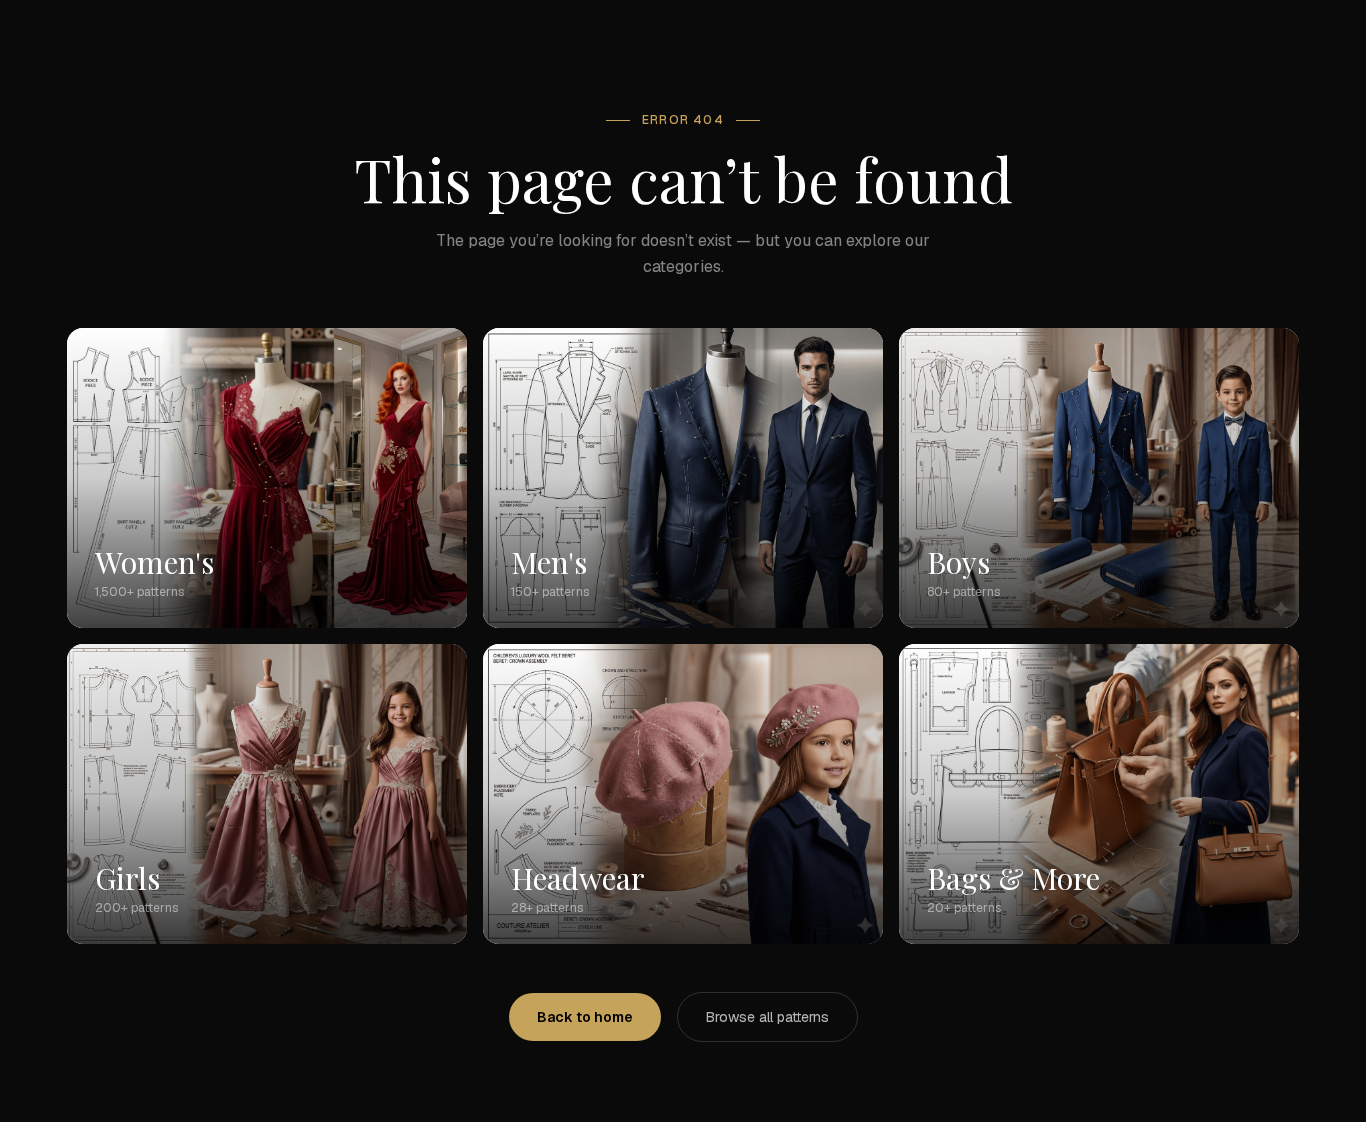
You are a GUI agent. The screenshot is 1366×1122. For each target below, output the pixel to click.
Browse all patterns (767, 1017)
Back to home (585, 1017)
